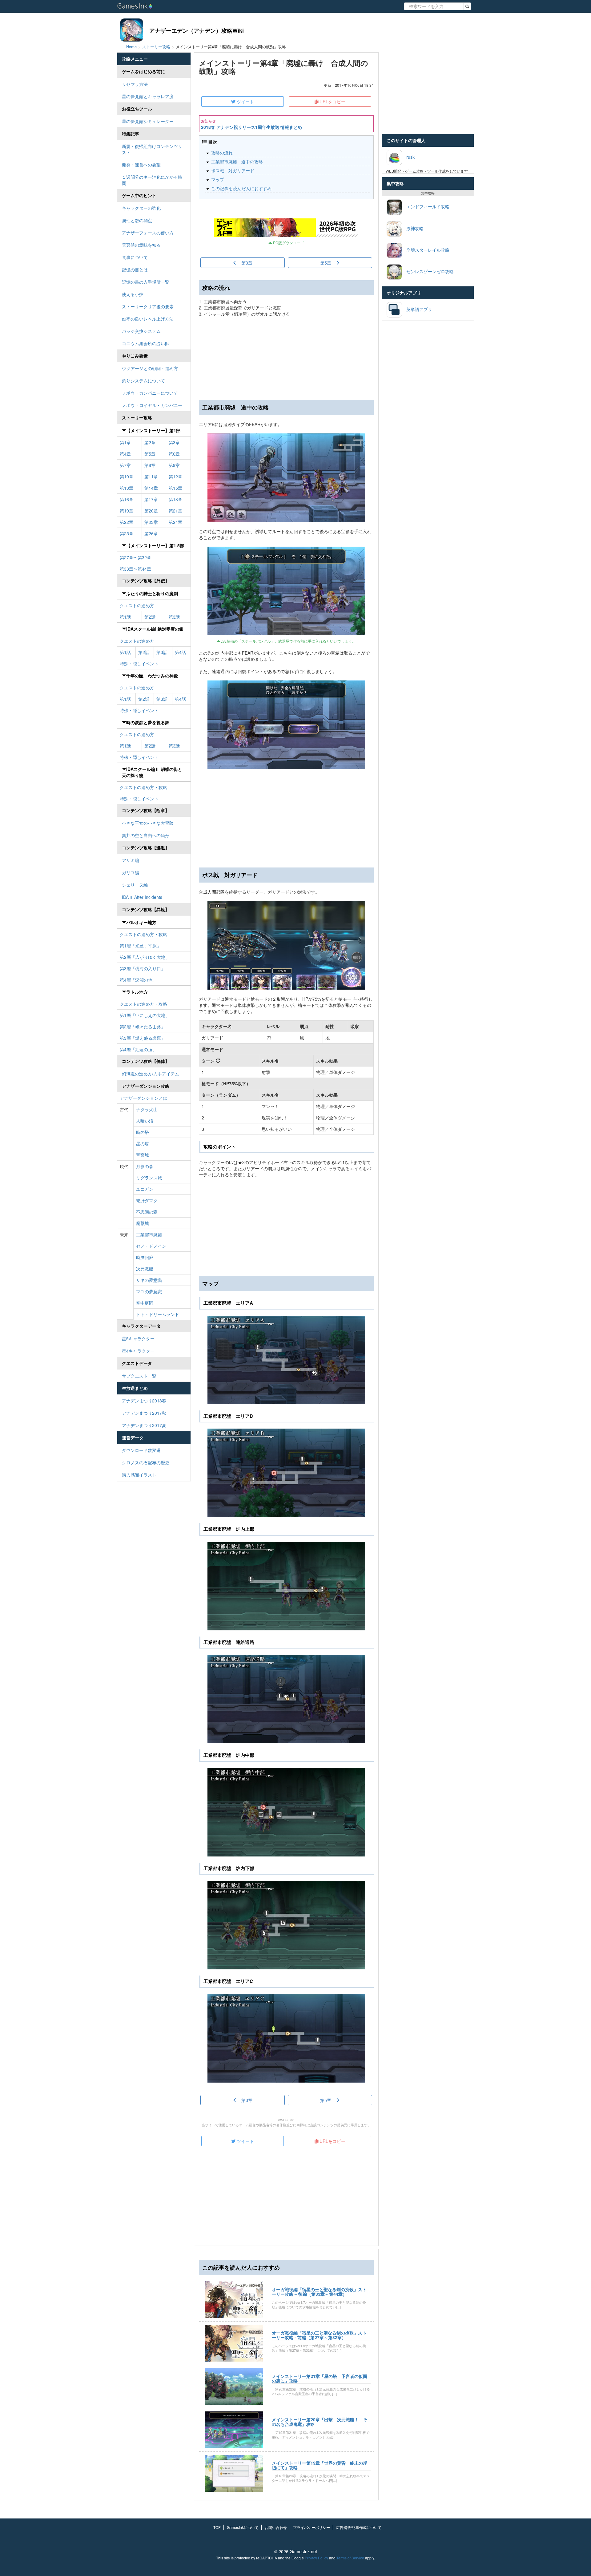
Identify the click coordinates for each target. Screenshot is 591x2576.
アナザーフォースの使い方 (148, 233)
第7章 (125, 465)
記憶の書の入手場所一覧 (146, 282)
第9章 (174, 465)
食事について (135, 257)
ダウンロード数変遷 (141, 1450)
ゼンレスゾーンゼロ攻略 (428, 271)
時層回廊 (145, 1257)
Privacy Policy (316, 2558)
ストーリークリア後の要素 (148, 306)
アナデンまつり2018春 (144, 1401)
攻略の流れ (222, 153)
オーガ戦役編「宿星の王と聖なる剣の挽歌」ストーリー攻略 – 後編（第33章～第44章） (319, 2292)
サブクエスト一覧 (139, 1376)
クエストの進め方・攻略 (143, 787)
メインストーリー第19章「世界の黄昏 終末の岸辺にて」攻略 (320, 2465)
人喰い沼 (145, 1121)
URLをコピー (332, 102)
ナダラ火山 (147, 1109)
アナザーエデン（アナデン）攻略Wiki (197, 30)
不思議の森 (147, 1212)
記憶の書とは (135, 269)
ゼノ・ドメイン (151, 1246)
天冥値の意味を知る (141, 245)
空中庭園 (145, 1303)
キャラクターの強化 (141, 208)
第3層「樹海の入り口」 (143, 968)
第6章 (174, 454)
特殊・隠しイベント (139, 664)
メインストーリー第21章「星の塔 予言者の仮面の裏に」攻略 (320, 2378)
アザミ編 (131, 860)
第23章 (151, 522)
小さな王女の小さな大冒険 (148, 823)
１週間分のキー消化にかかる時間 (152, 180)
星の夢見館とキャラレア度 (148, 96)
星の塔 (143, 1143)
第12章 (175, 477)
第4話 (180, 652)
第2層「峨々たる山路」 (143, 1027)
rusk (408, 157)
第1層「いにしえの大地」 (145, 1015)
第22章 (127, 522)
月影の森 (145, 1166)
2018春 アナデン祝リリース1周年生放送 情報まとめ (251, 127)
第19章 (127, 511)
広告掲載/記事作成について (359, 2527)
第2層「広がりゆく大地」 (145, 957)
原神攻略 (413, 228)
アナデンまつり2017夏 (144, 1425)
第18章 (175, 499)
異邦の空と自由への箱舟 (146, 835)
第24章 (175, 522)
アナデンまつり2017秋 (144, 1413)
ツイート (245, 102)
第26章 (151, 533)
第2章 (150, 442)
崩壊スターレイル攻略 (426, 249)
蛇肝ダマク (147, 1200)
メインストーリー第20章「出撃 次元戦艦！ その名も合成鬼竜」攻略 (320, 2422)
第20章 (151, 511)
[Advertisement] (286, 818)
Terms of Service (350, 2558)
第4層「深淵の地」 (138, 980)
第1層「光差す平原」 (140, 946)
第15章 (175, 488)
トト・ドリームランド (158, 1314)
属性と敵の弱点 (137, 220)
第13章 (127, 488)
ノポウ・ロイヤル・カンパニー (152, 405)
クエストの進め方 (137, 605)
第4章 (125, 454)
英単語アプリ (417, 309)
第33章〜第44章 (135, 569)
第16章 (127, 499)
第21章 (175, 511)
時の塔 (143, 1132)
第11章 (151, 477)
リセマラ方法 (135, 84)
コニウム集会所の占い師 (146, 343)
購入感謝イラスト (139, 1475)
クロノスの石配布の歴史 (146, 1462)
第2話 (150, 617)
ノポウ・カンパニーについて (150, 393)
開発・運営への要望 (141, 165)
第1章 (125, 442)
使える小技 (133, 294)
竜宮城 (143, 1155)
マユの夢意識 (149, 1291)
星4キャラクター (138, 1351)
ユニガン (145, 1189)
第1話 (125, 617)
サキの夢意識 (149, 1280)
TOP (217, 2527)
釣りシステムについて (143, 381)
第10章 (127, 477)
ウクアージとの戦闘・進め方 (150, 368)
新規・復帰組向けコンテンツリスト (152, 149)
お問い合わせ (276, 2527)
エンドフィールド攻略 (426, 206)
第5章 (150, 454)
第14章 (151, 488)
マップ (218, 179)
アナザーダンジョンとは (143, 1098)
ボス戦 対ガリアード (233, 170)
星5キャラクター (138, 1338)
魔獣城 (143, 1223)
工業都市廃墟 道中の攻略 (237, 161)
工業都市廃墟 (149, 1234)
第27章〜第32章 (135, 557)
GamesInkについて (243, 2527)
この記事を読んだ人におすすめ (241, 188)
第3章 (174, 442)
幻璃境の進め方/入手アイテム (151, 1074)
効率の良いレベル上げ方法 (148, 319)
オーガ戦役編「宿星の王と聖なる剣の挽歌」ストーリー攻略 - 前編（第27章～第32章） (319, 2335)
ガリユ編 (131, 872)
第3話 (174, 617)
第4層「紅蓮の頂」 (138, 1049)
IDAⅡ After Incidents (142, 897)
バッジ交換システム (141, 331)
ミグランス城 (149, 1178)
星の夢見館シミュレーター (148, 121)
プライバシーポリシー (312, 2527)
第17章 (151, 499)
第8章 (150, 465)
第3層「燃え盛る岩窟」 (143, 1038)
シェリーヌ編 (135, 885)
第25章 (127, 533)
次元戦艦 (145, 1269)
